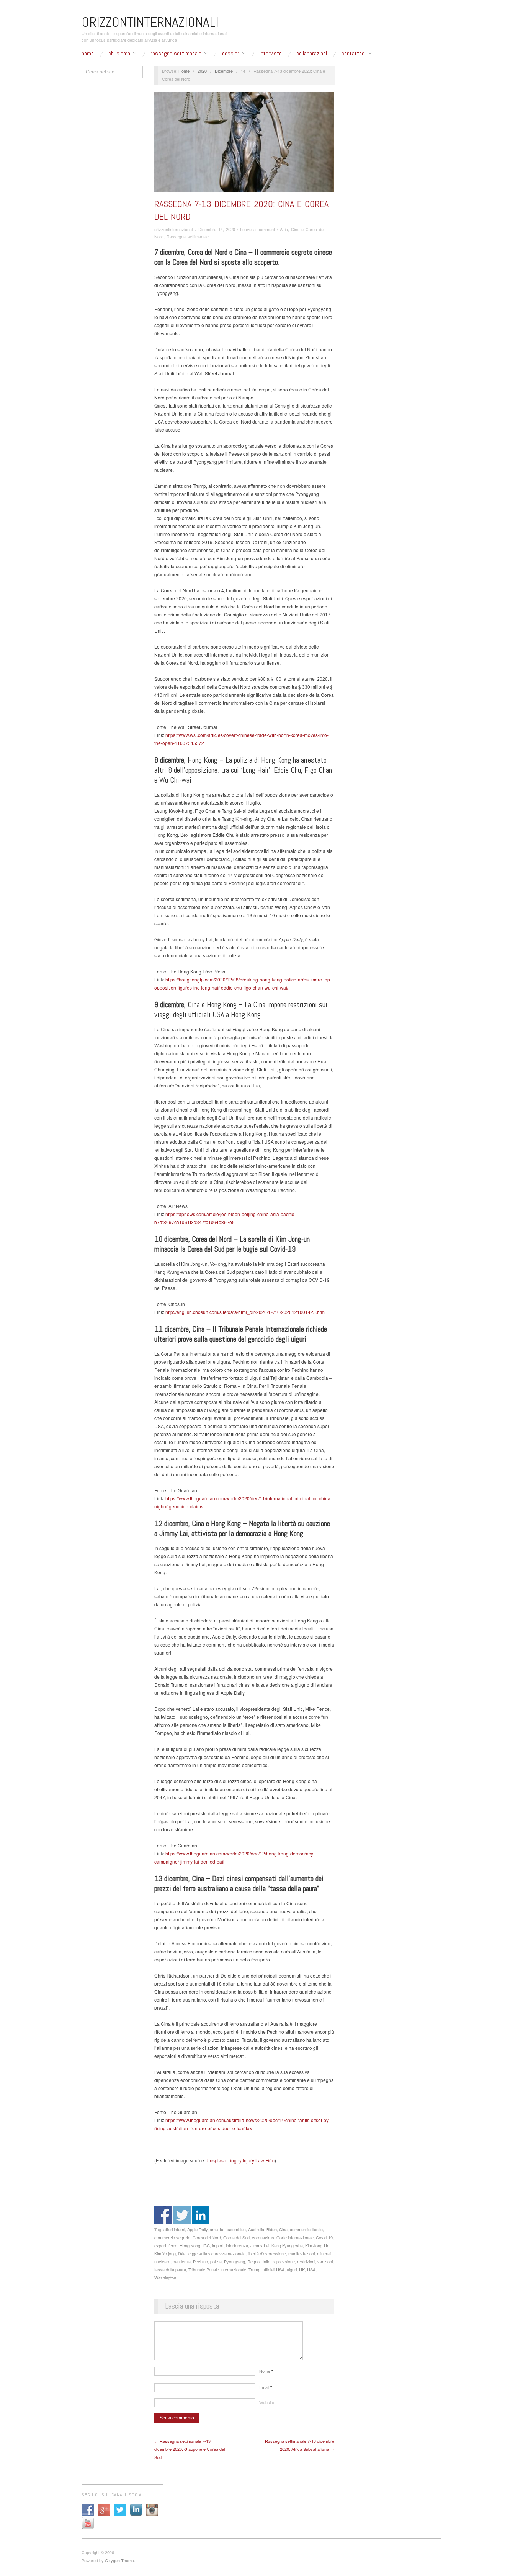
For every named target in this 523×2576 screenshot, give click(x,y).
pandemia (182, 2261)
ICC (206, 2245)
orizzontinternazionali (174, 229)
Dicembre (224, 71)
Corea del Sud (236, 2237)
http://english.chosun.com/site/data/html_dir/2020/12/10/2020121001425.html (246, 1312)
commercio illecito (306, 2229)
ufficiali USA (274, 2269)
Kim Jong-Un (317, 2245)
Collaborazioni (312, 54)
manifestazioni (302, 2253)
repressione (284, 2261)
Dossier (231, 54)
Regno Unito (259, 2261)
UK (302, 2269)
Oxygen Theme (119, 2560)
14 (243, 71)
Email (266, 2387)
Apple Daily (197, 2229)
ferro (173, 2245)
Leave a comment (257, 229)
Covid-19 (324, 2237)
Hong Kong (190, 2245)
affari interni (174, 2229)
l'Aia (182, 2253)
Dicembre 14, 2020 (217, 229)
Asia (284, 229)
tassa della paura (170, 2269)
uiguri (292, 2269)
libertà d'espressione (267, 2253)
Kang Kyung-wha (287, 2245)
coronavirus (263, 2237)
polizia (216, 2261)
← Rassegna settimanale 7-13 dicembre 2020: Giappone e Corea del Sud (190, 2449)
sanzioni (325, 2261)
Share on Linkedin (201, 2215)
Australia (256, 2229)
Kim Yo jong (165, 2253)
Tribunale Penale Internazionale (217, 2269)
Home (88, 54)
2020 (202, 71)
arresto (217, 2229)
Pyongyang (235, 2261)
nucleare (162, 2261)
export (160, 2245)
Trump (254, 2269)
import (218, 2245)
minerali (324, 2253)
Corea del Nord (207, 2237)
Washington (165, 2278)
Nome (266, 2371)
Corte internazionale (295, 2237)
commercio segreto (172, 2237)
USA (311, 2269)
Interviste (271, 54)
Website (267, 2402)
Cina (283, 2229)
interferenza (237, 2245)
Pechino (200, 2261)
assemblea (236, 2229)
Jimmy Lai (260, 2245)
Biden (272, 2229)
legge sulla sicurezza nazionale (217, 2253)
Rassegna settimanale (176, 54)
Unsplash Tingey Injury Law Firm (240, 2160)
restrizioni (306, 2261)
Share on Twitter (182, 2215)
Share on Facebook (163, 2215)
